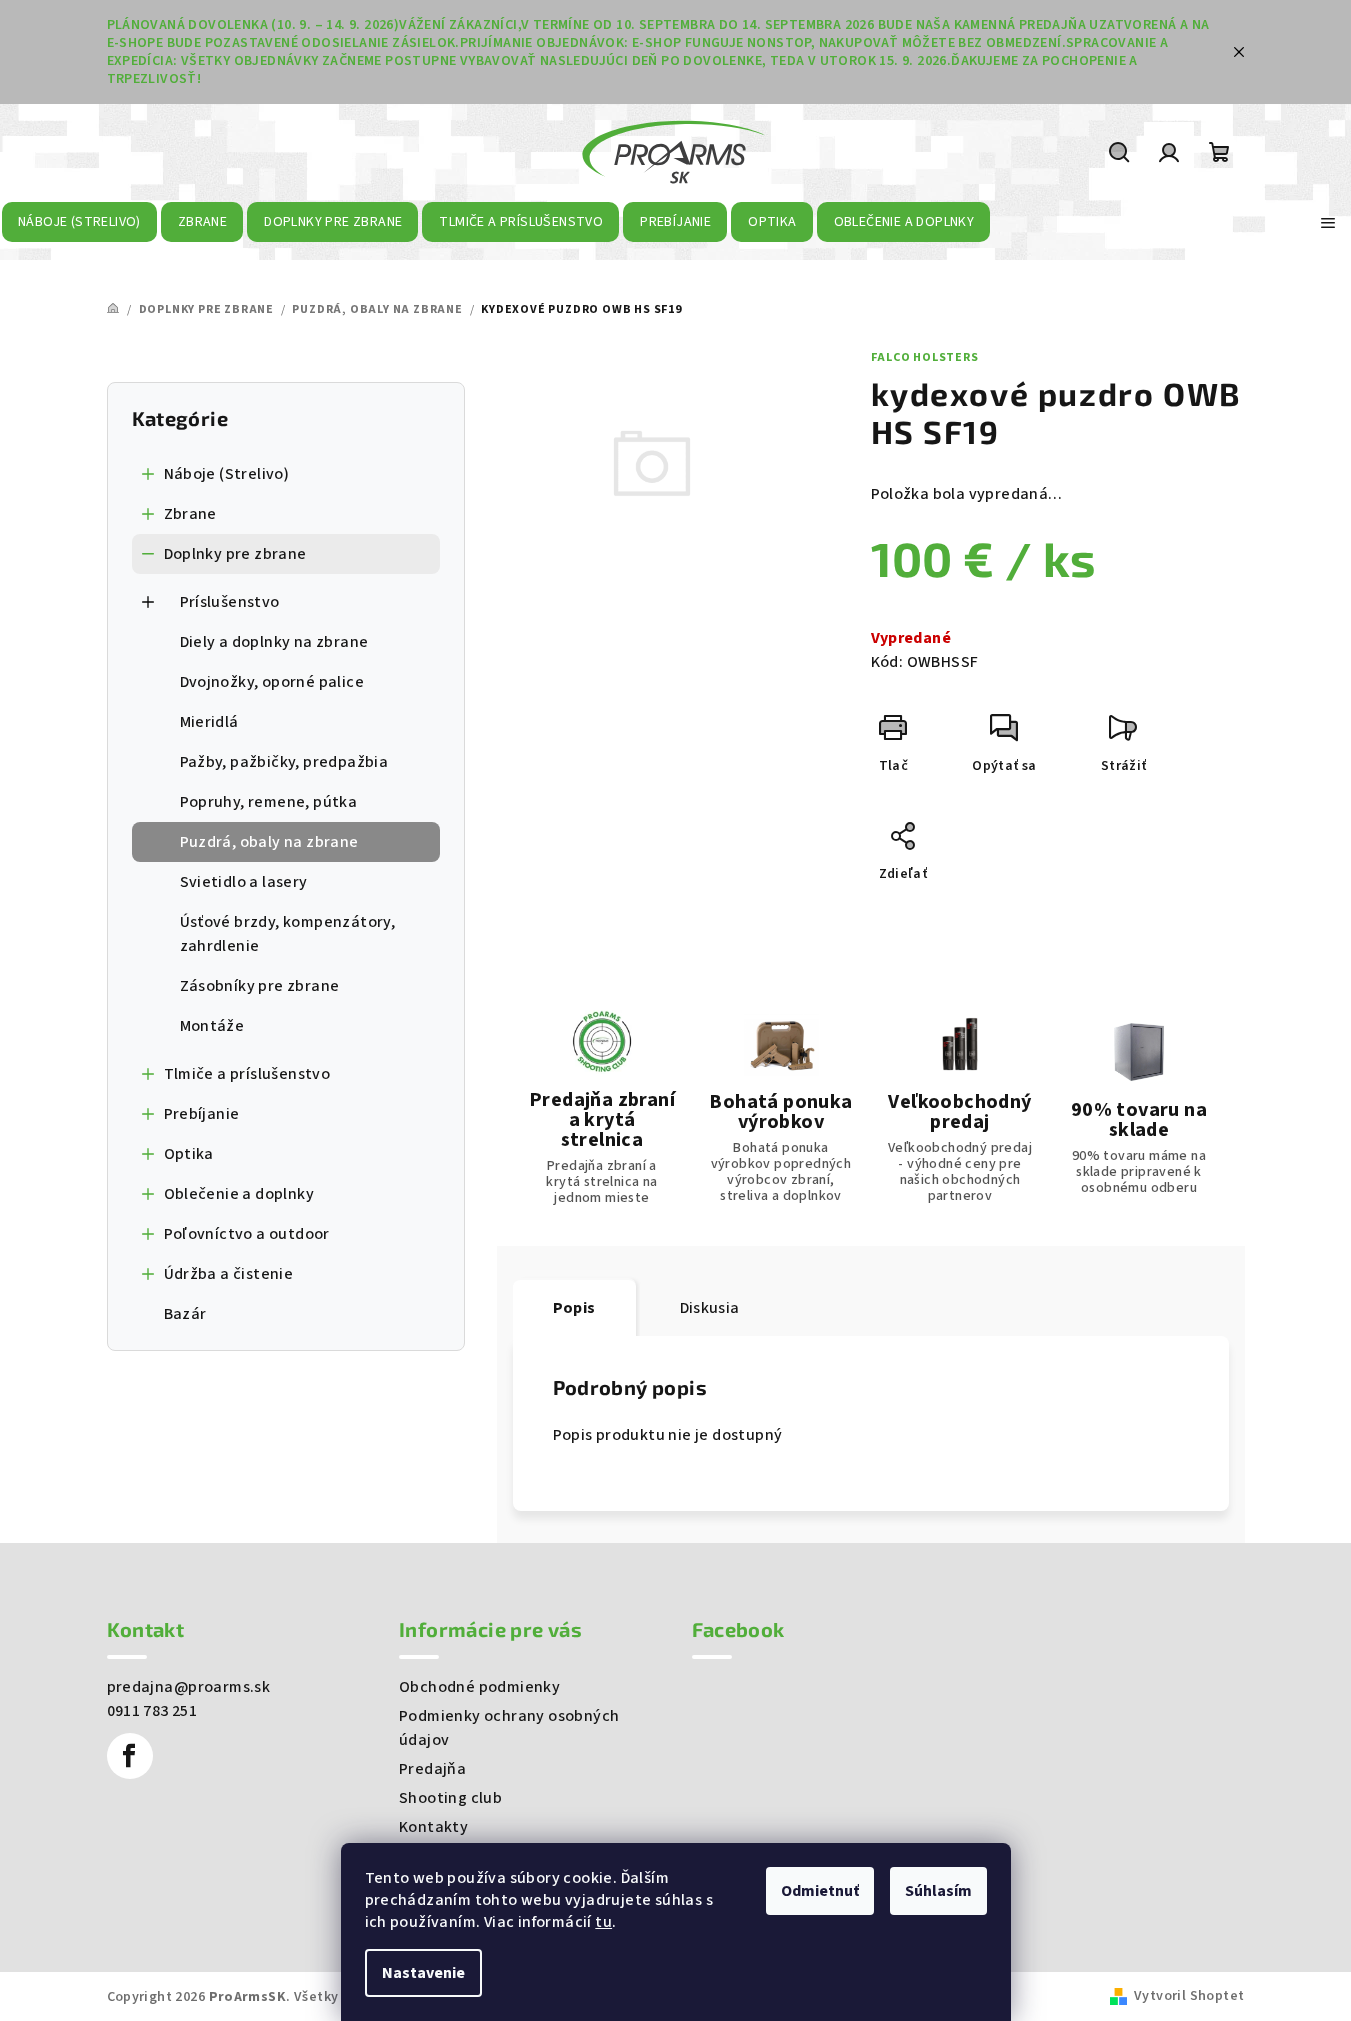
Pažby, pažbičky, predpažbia (284, 762)
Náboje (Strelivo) (227, 474)
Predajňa (432, 1769)
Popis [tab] (574, 1308)
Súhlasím (938, 1891)
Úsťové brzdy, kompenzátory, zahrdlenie (288, 934)
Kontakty (433, 1827)
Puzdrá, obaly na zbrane (269, 842)
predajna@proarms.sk (189, 1687)
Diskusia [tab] (710, 1308)
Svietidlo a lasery (244, 882)
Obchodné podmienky (479, 1687)
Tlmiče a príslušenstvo (247, 1074)
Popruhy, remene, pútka (269, 802)
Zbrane (190, 514)
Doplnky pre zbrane (235, 554)
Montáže (212, 1026)
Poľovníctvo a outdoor (247, 1234)
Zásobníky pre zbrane (260, 986)
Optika (189, 1154)
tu (603, 1922)
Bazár (185, 1314)
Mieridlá (209, 722)
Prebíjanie (202, 1114)
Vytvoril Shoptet (1189, 1996)
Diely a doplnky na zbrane (274, 642)
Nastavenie (423, 1973)
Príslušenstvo (230, 602)
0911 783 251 (152, 1711)
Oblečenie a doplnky (239, 1194)
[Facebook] (130, 1756)
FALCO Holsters (925, 357)
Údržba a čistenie (229, 1274)
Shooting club (450, 1798)
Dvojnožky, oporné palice (272, 682)
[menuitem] (80, 222)
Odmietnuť (820, 1891)
